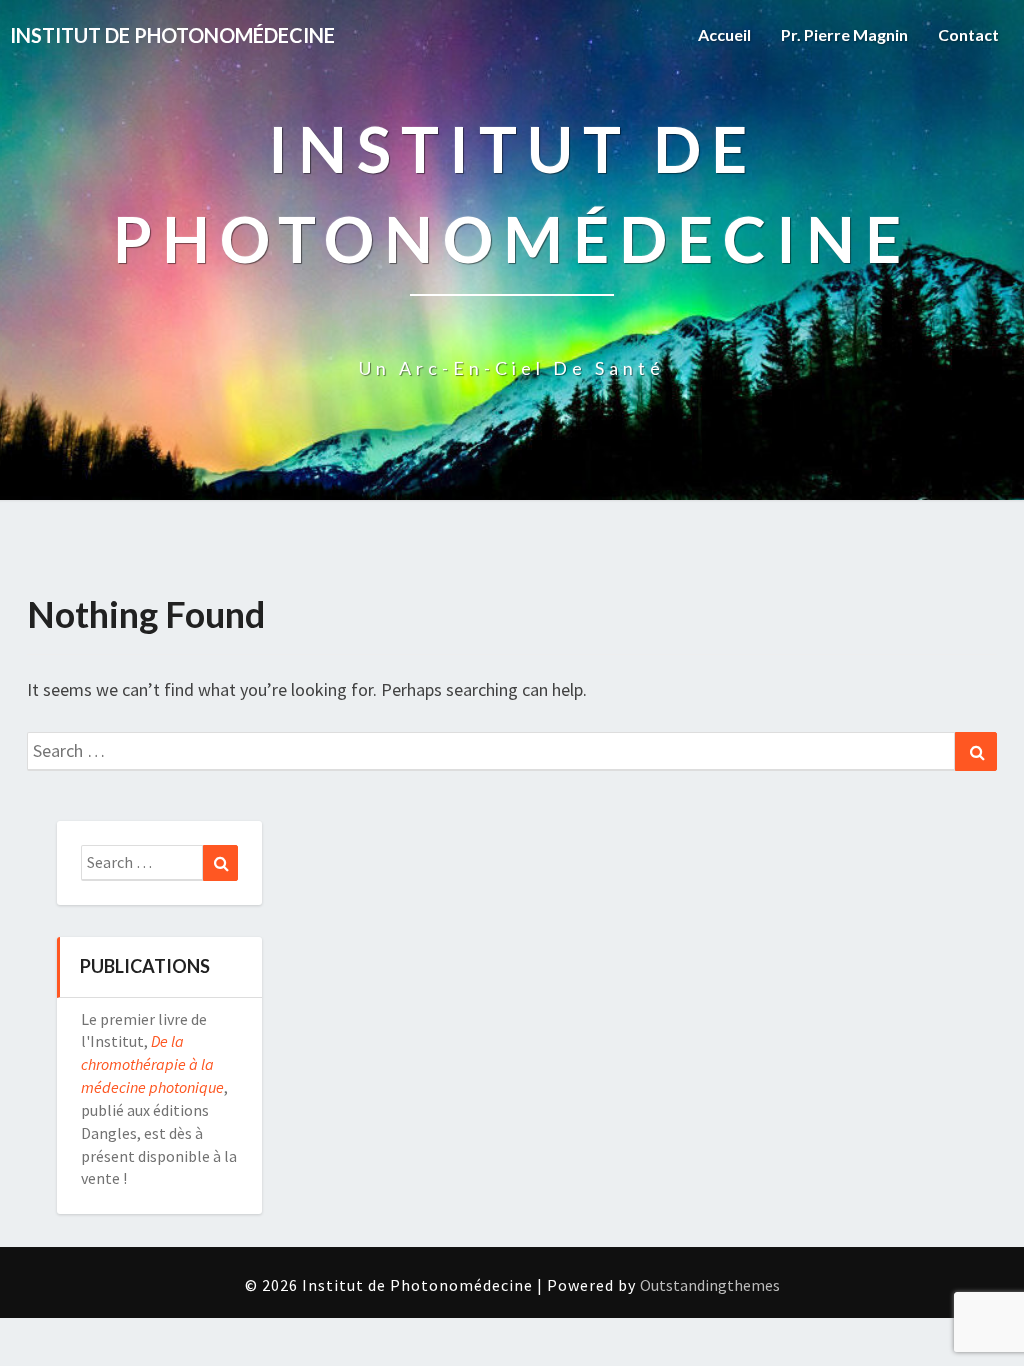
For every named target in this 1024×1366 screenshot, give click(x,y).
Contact (968, 34)
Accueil (724, 34)
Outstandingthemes (710, 1285)
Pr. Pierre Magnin (844, 34)
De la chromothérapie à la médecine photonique (152, 1064)
